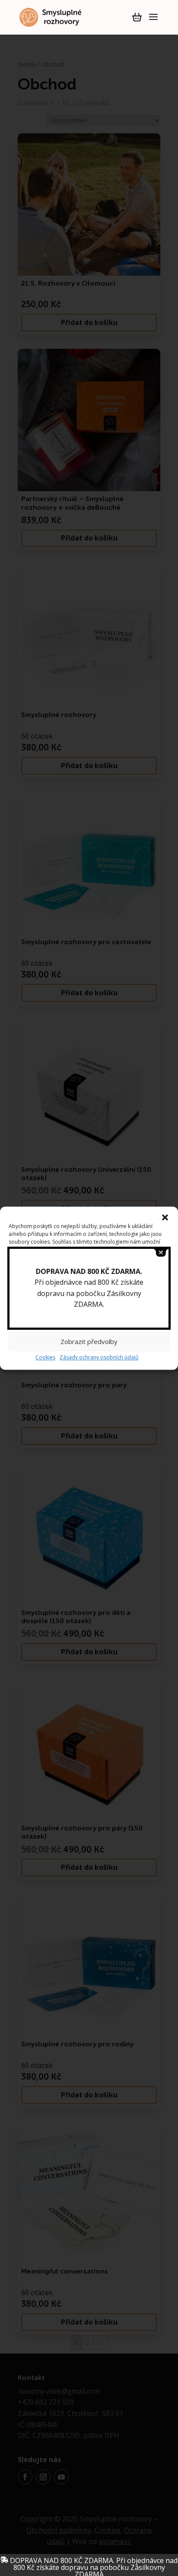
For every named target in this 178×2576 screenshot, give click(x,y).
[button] (165, 1217)
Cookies (45, 1358)
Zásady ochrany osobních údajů (99, 1358)
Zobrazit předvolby (89, 1341)
